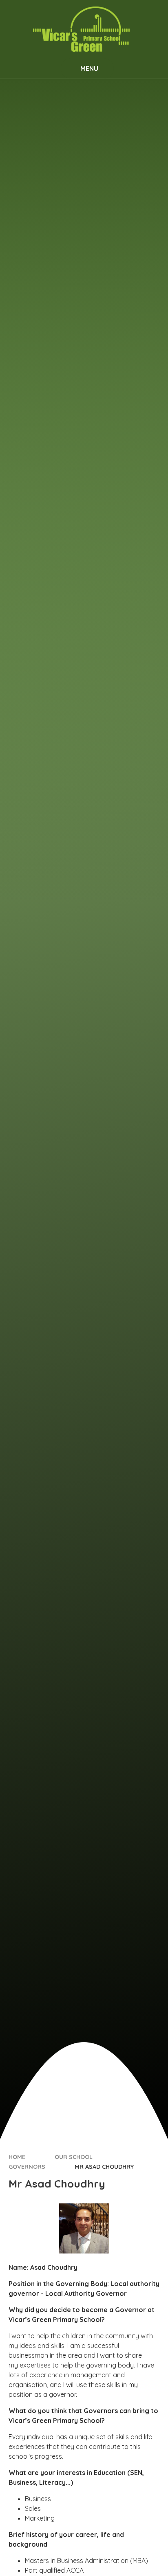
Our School (74, 2157)
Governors (27, 2167)
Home (17, 2157)
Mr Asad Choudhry (104, 2167)
